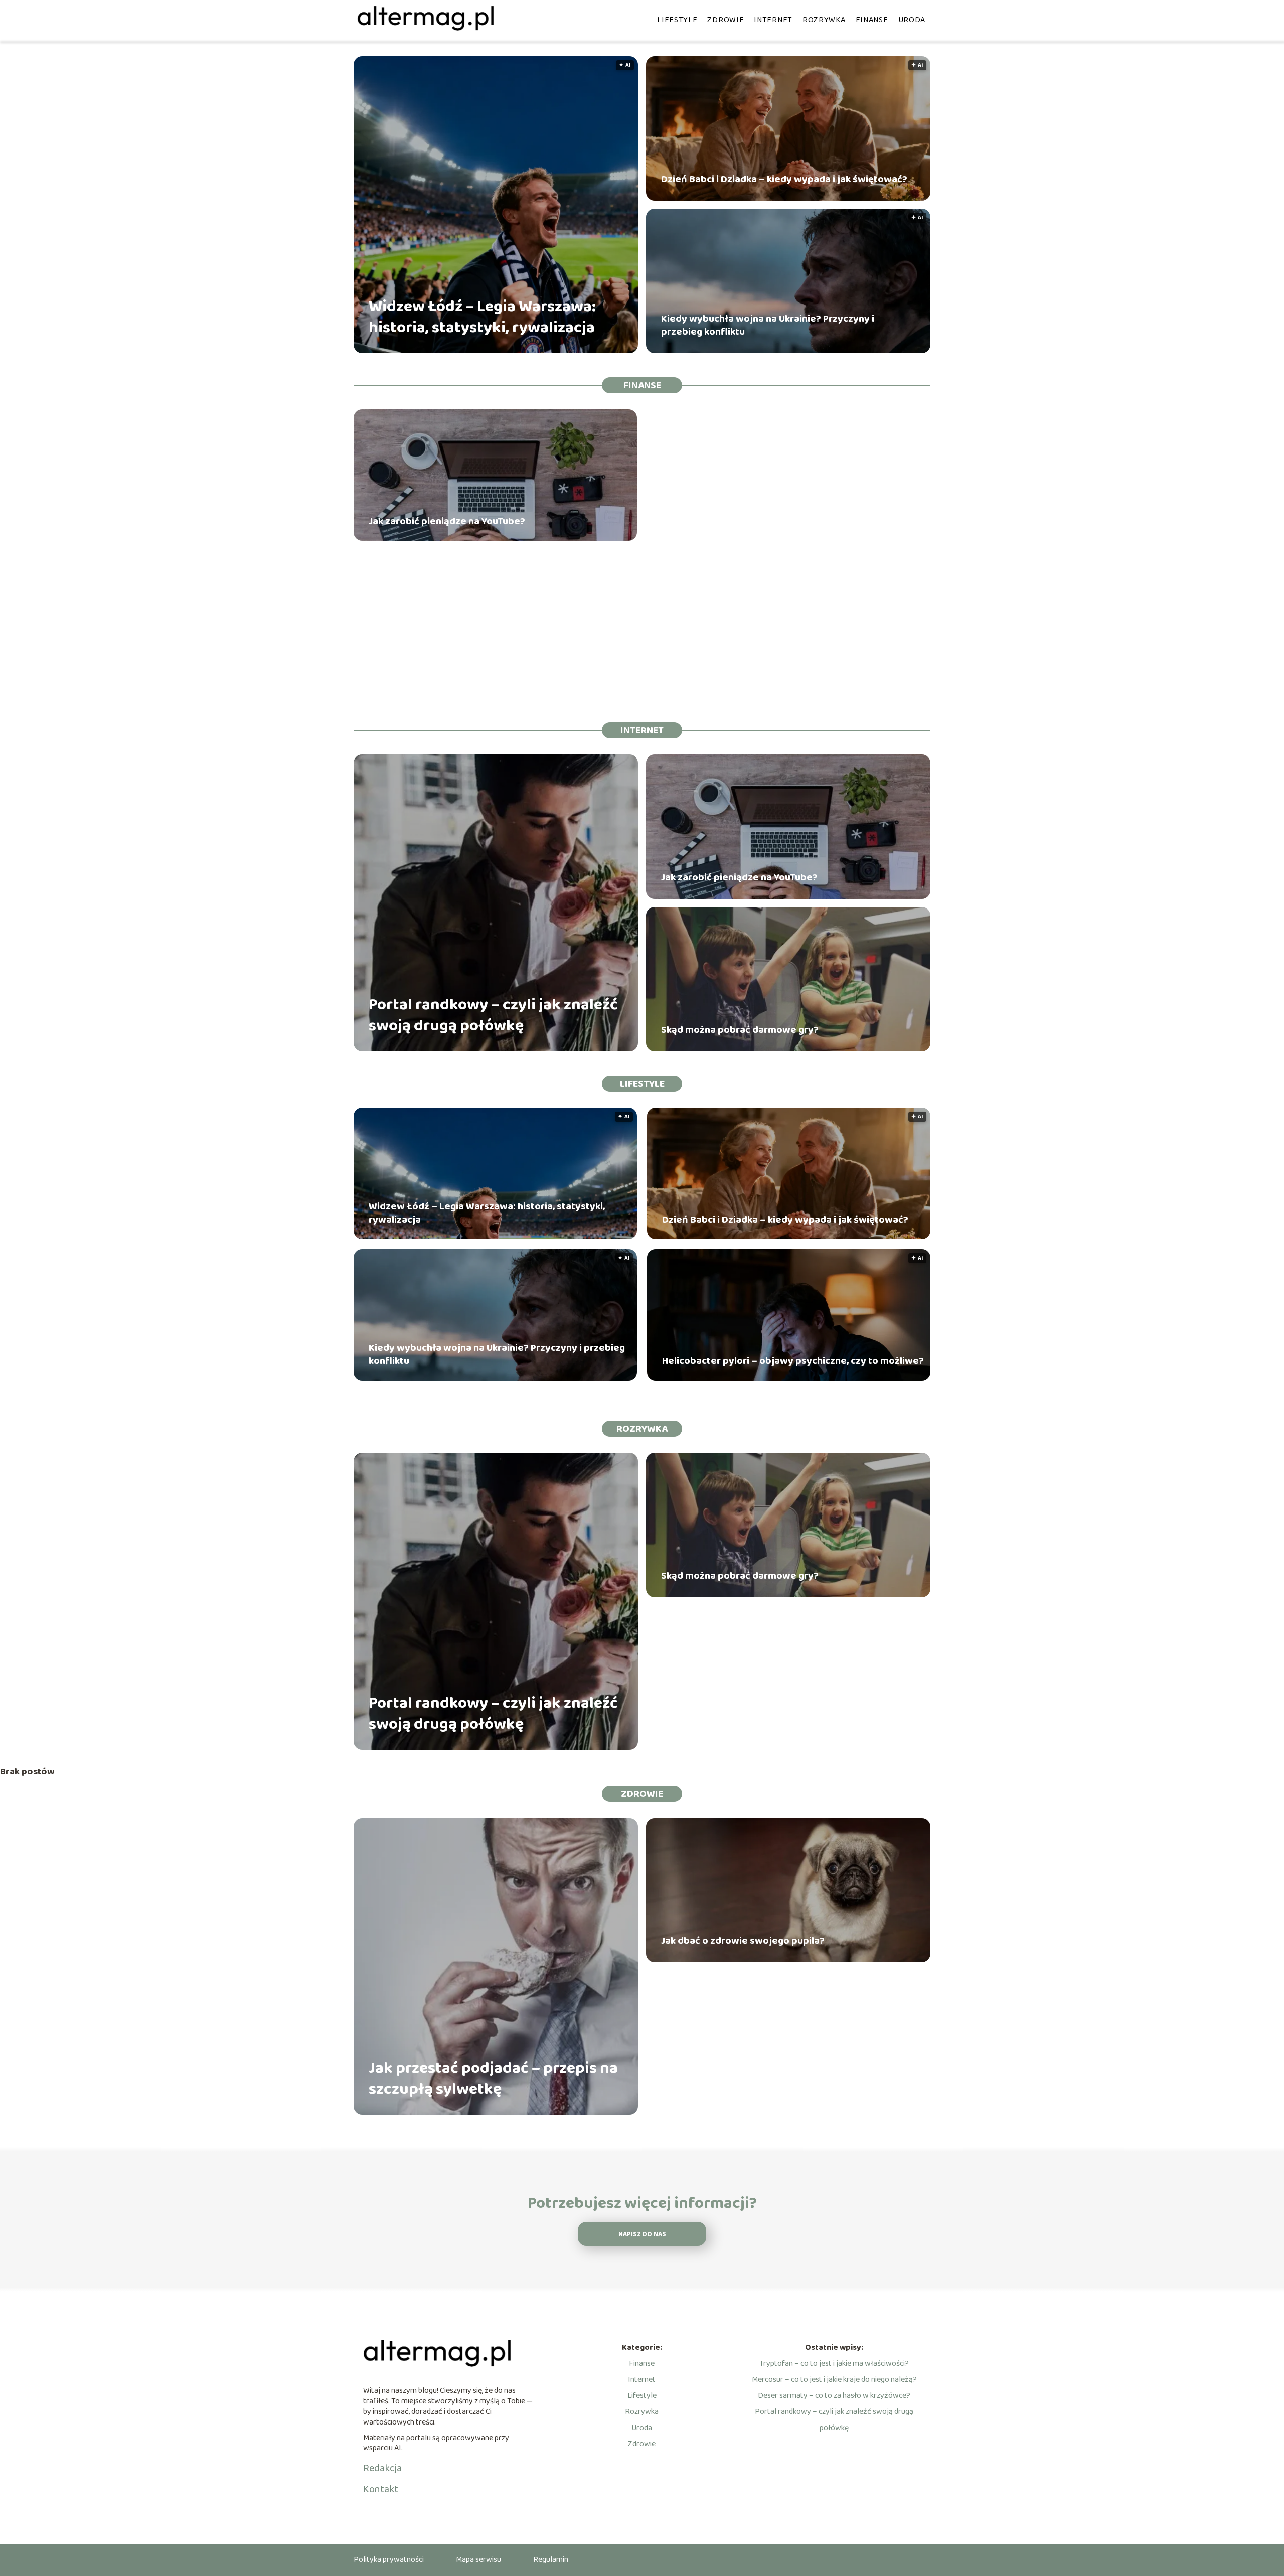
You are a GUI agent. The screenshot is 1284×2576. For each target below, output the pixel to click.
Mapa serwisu (478, 2560)
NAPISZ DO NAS (642, 2235)
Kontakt (381, 2489)
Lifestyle (677, 20)
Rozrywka (824, 20)
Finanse (872, 20)
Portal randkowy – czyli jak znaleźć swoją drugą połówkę (493, 1016)
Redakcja (382, 2468)
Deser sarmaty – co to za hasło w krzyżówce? (834, 2396)
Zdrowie (726, 20)
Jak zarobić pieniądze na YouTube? (447, 521)
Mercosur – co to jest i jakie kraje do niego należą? (834, 2380)
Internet (773, 20)
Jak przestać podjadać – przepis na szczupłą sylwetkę (493, 2079)
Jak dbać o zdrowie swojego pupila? (743, 1941)
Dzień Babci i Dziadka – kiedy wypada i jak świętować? (784, 179)
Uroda (912, 20)
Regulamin (551, 2560)
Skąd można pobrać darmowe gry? (740, 1030)
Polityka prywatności (389, 2560)
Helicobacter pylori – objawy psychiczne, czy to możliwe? (793, 1361)
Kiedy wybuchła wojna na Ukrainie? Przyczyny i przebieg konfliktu (768, 325)
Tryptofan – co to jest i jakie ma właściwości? (834, 2364)
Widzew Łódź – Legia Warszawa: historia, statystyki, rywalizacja (482, 317)
